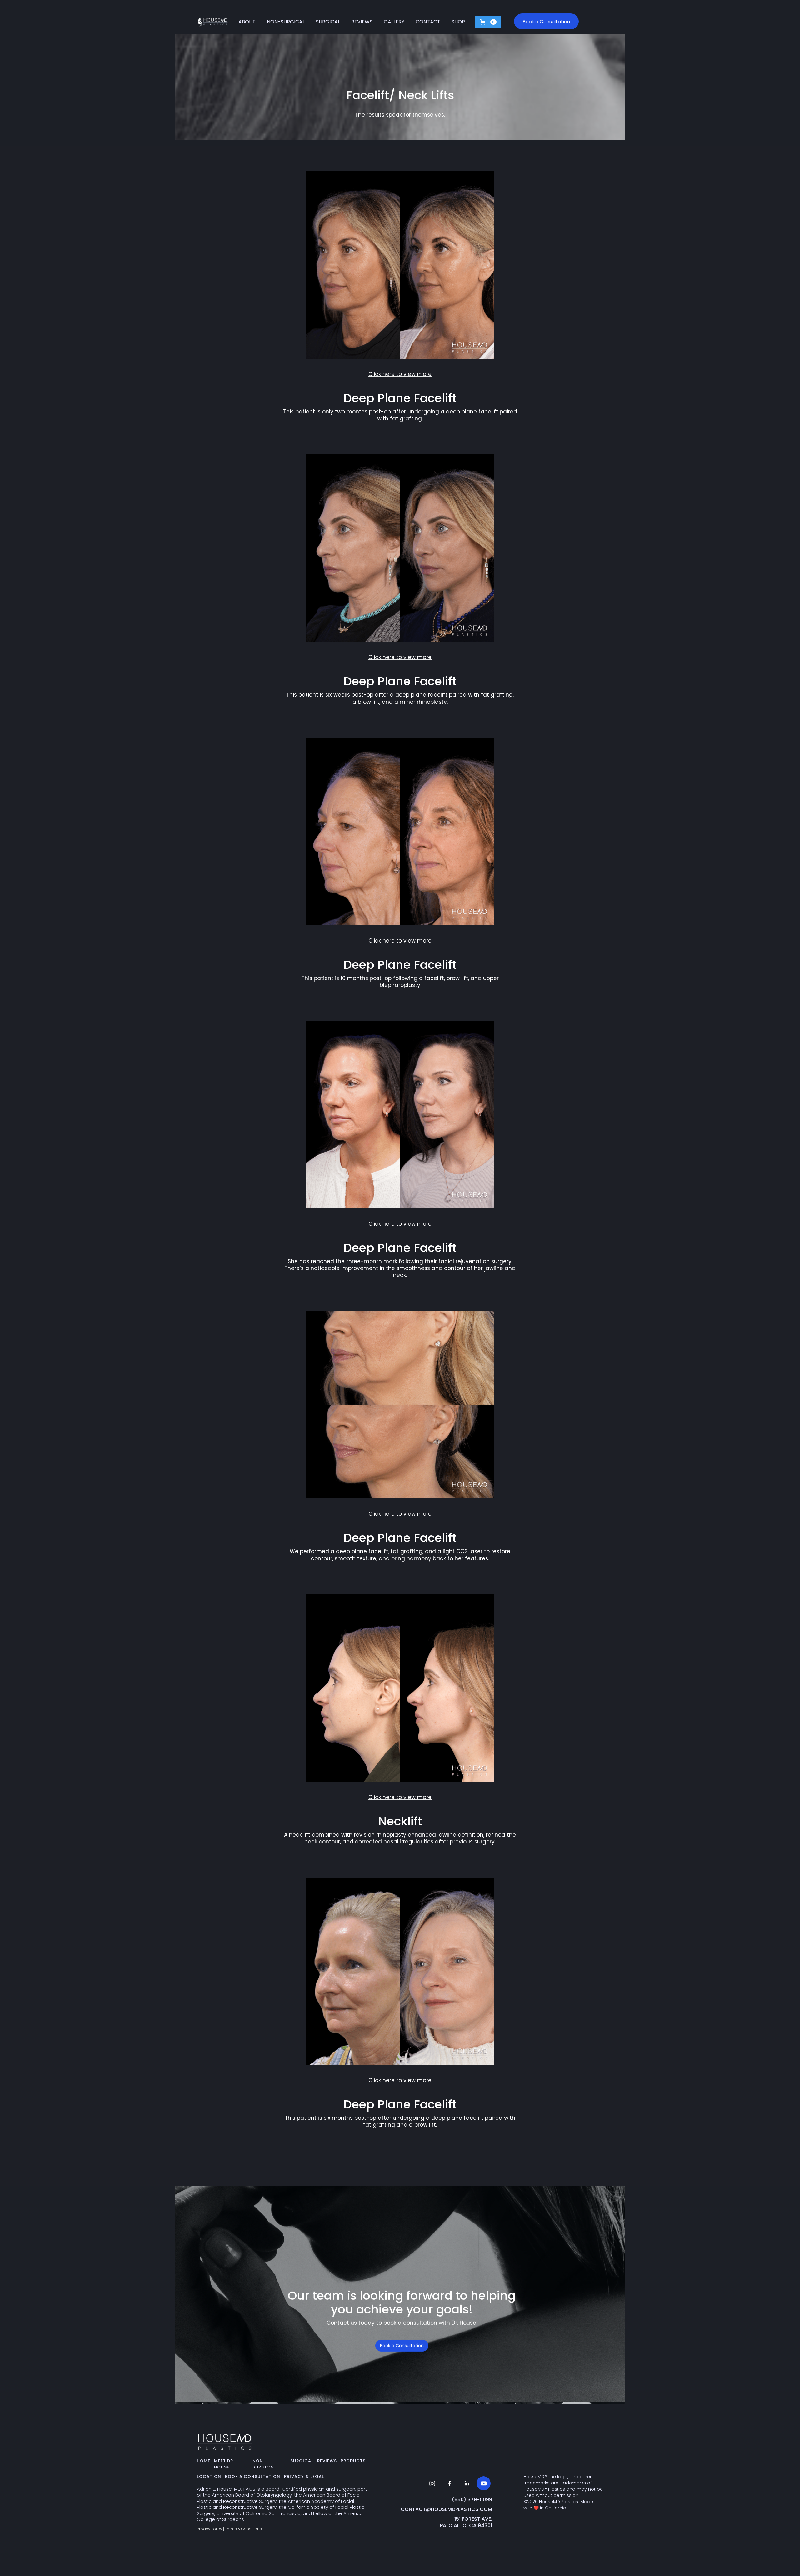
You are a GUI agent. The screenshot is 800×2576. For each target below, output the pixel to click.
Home (204, 2461)
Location (209, 2476)
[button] (488, 22)
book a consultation (253, 2476)
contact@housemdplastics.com (446, 2510)
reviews (327, 2461)
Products (353, 2461)
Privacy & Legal (304, 2476)
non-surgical (264, 2464)
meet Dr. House (224, 2464)
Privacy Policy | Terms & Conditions (229, 2529)
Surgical (302, 2461)
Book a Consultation (402, 2346)
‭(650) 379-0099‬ (472, 2500)
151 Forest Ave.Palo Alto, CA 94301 (466, 2523)
